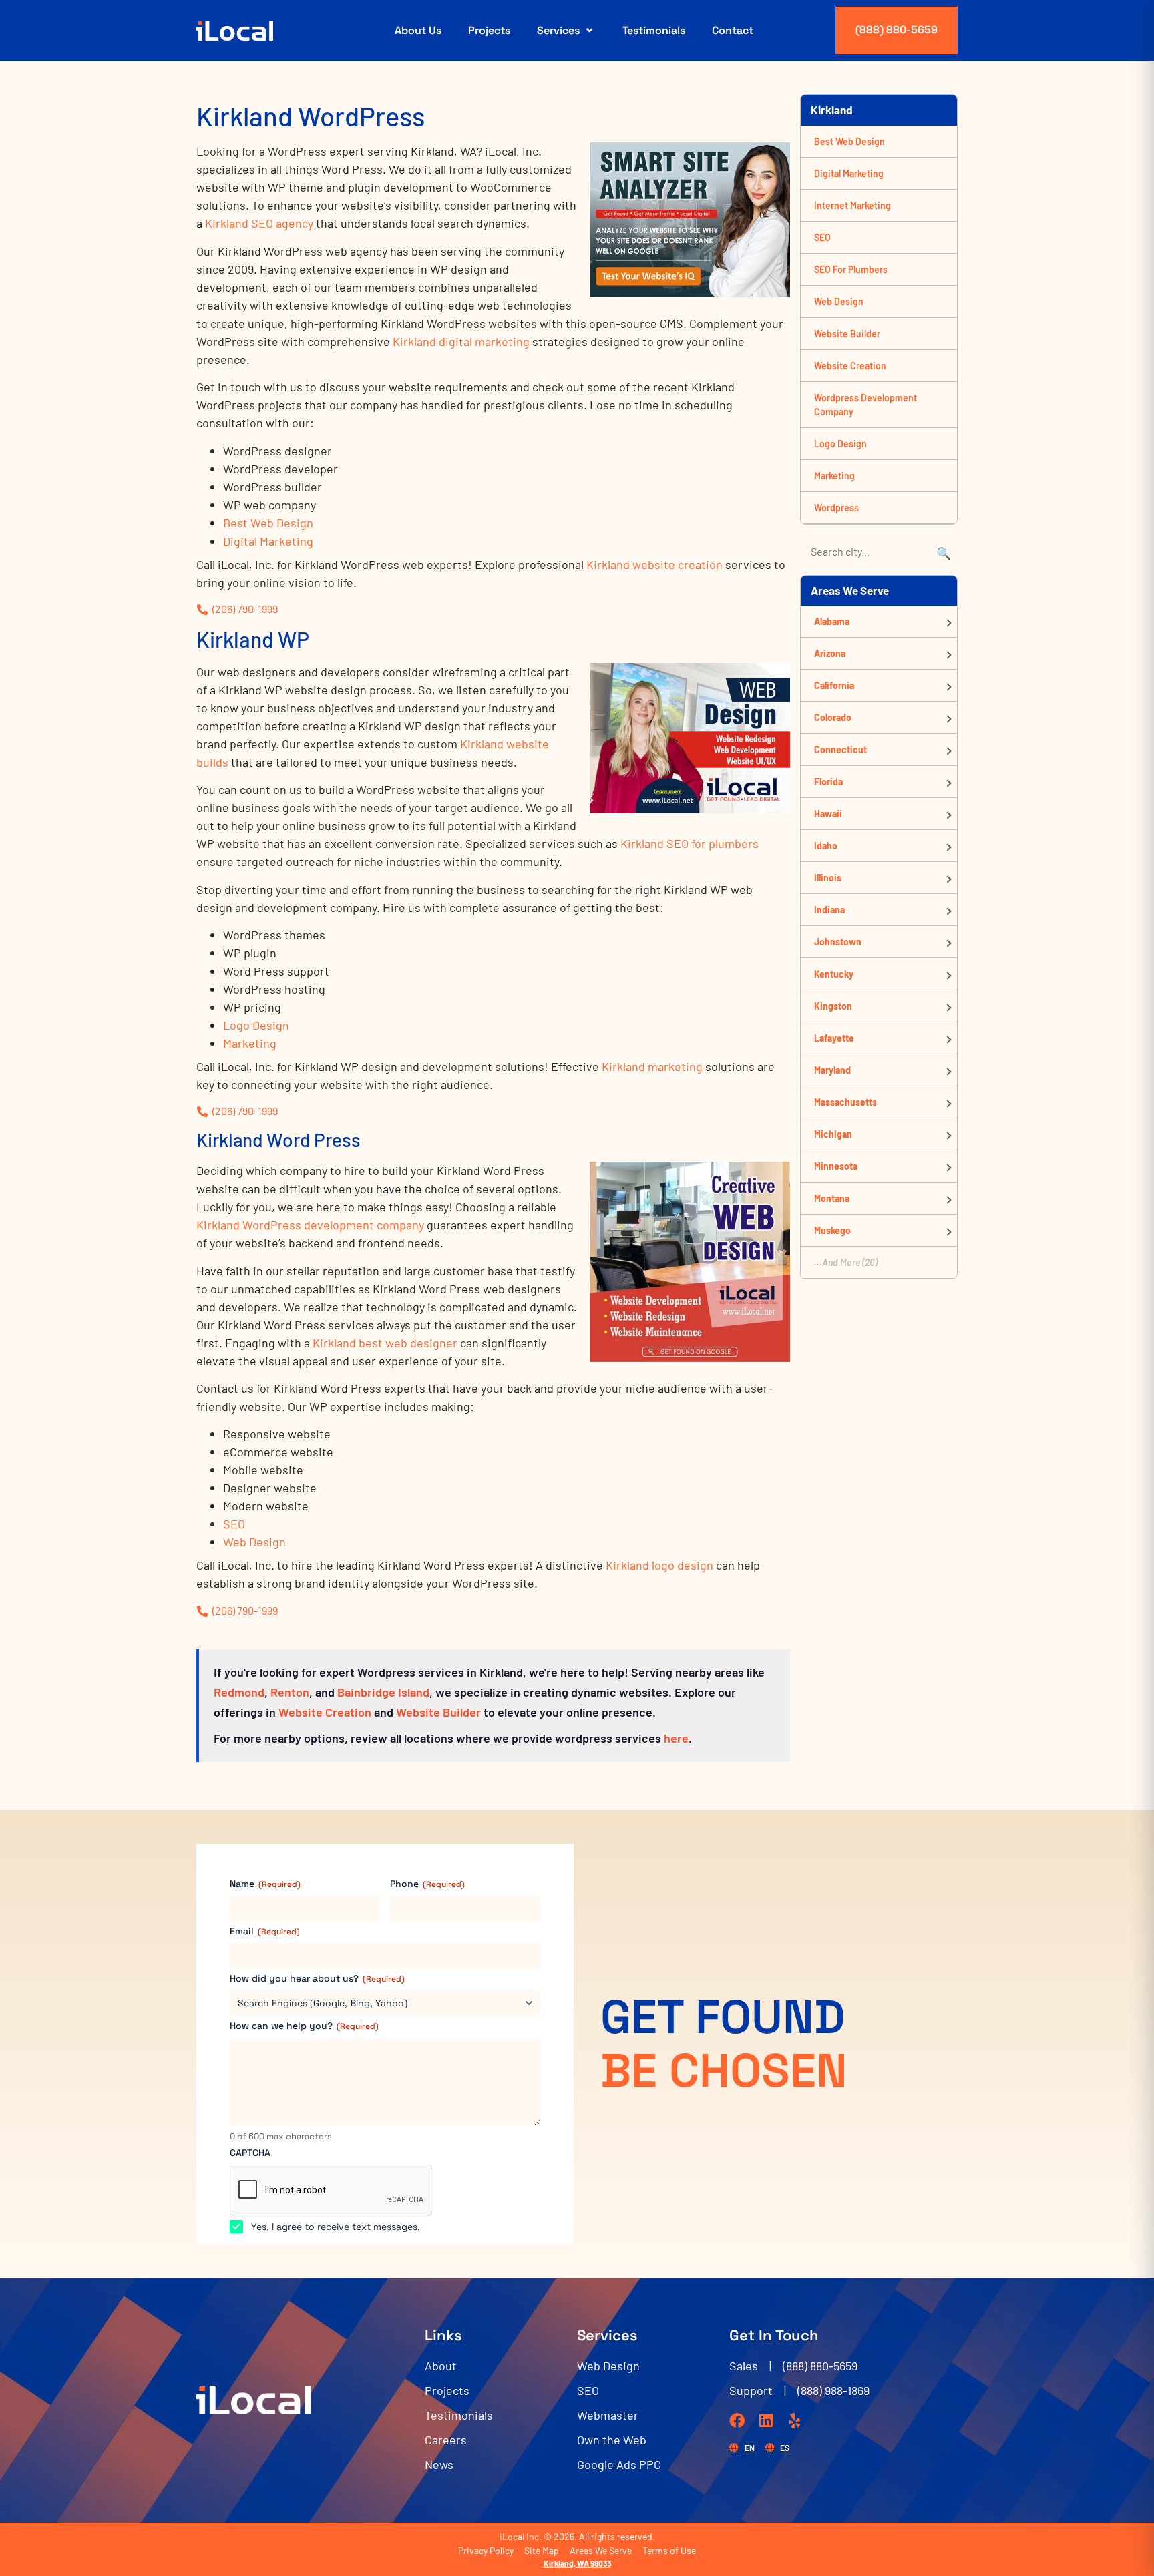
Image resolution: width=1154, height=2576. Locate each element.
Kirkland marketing (652, 1066)
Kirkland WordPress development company (310, 1225)
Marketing (250, 1043)
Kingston (833, 1006)
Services (558, 30)
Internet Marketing (852, 205)
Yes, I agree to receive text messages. (336, 2227)
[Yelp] (794, 2421)
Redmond (239, 1692)
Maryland (832, 1070)
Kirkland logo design (659, 1565)
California (834, 685)
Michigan (833, 1134)
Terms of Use (669, 2550)
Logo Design (256, 1025)
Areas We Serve (601, 2550)
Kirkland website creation (654, 564)
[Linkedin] (766, 2421)
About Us (418, 30)
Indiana (829, 910)
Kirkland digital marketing (461, 341)
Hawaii (828, 814)
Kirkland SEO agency (259, 223)
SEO (234, 1524)
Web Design (254, 1542)
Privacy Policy (486, 2550)
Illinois (828, 878)
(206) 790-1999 (245, 609)
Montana (832, 1198)
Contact (733, 30)
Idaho (826, 846)
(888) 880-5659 (897, 30)
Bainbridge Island (383, 1692)
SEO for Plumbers (851, 269)
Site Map (542, 2550)
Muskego (832, 1230)
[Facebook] (737, 2421)
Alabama (832, 621)
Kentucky (834, 974)
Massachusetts (845, 1102)
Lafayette (834, 1038)
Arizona (830, 653)
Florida (828, 782)
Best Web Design (268, 523)
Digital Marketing (268, 541)
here (676, 1738)
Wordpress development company (865, 405)
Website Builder (438, 1712)
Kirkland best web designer (385, 1343)
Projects (489, 30)
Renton (290, 1692)
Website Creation (325, 1712)
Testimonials (654, 30)
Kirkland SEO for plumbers (690, 843)
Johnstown (838, 942)
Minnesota (836, 1166)
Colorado (833, 717)
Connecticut (840, 749)
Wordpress (836, 508)
